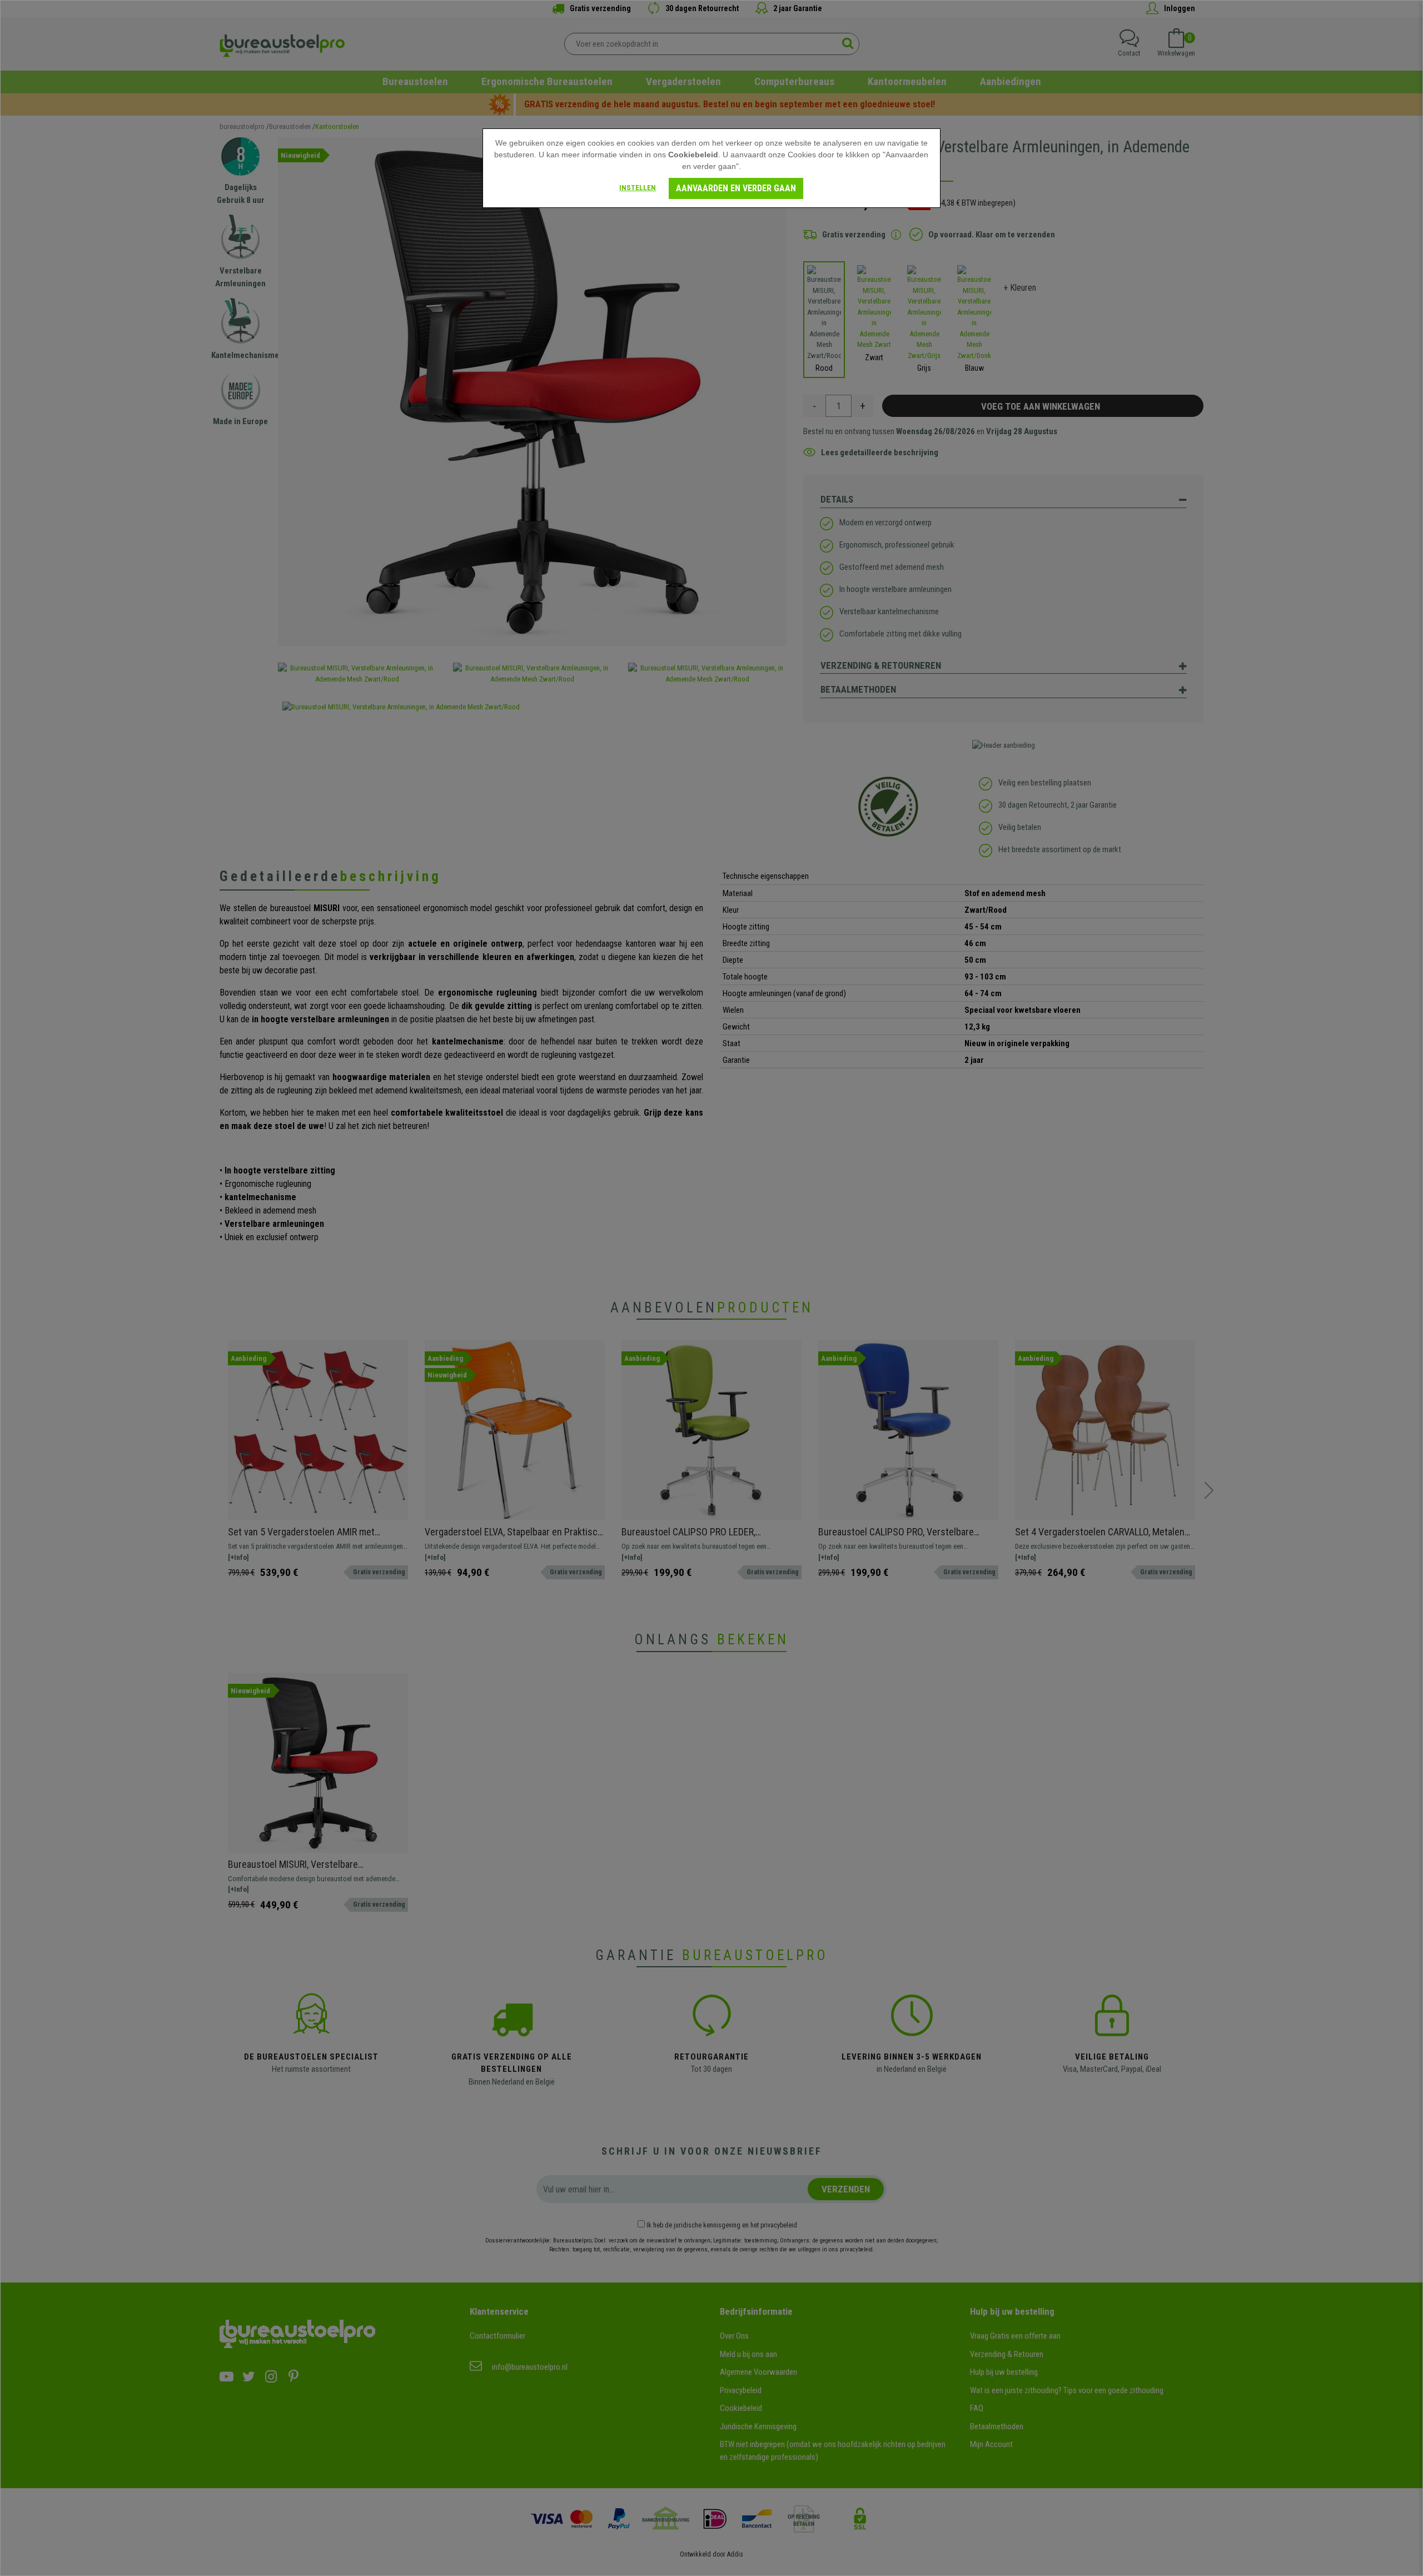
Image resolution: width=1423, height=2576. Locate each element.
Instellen (638, 188)
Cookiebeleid (693, 155)
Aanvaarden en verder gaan (736, 188)
